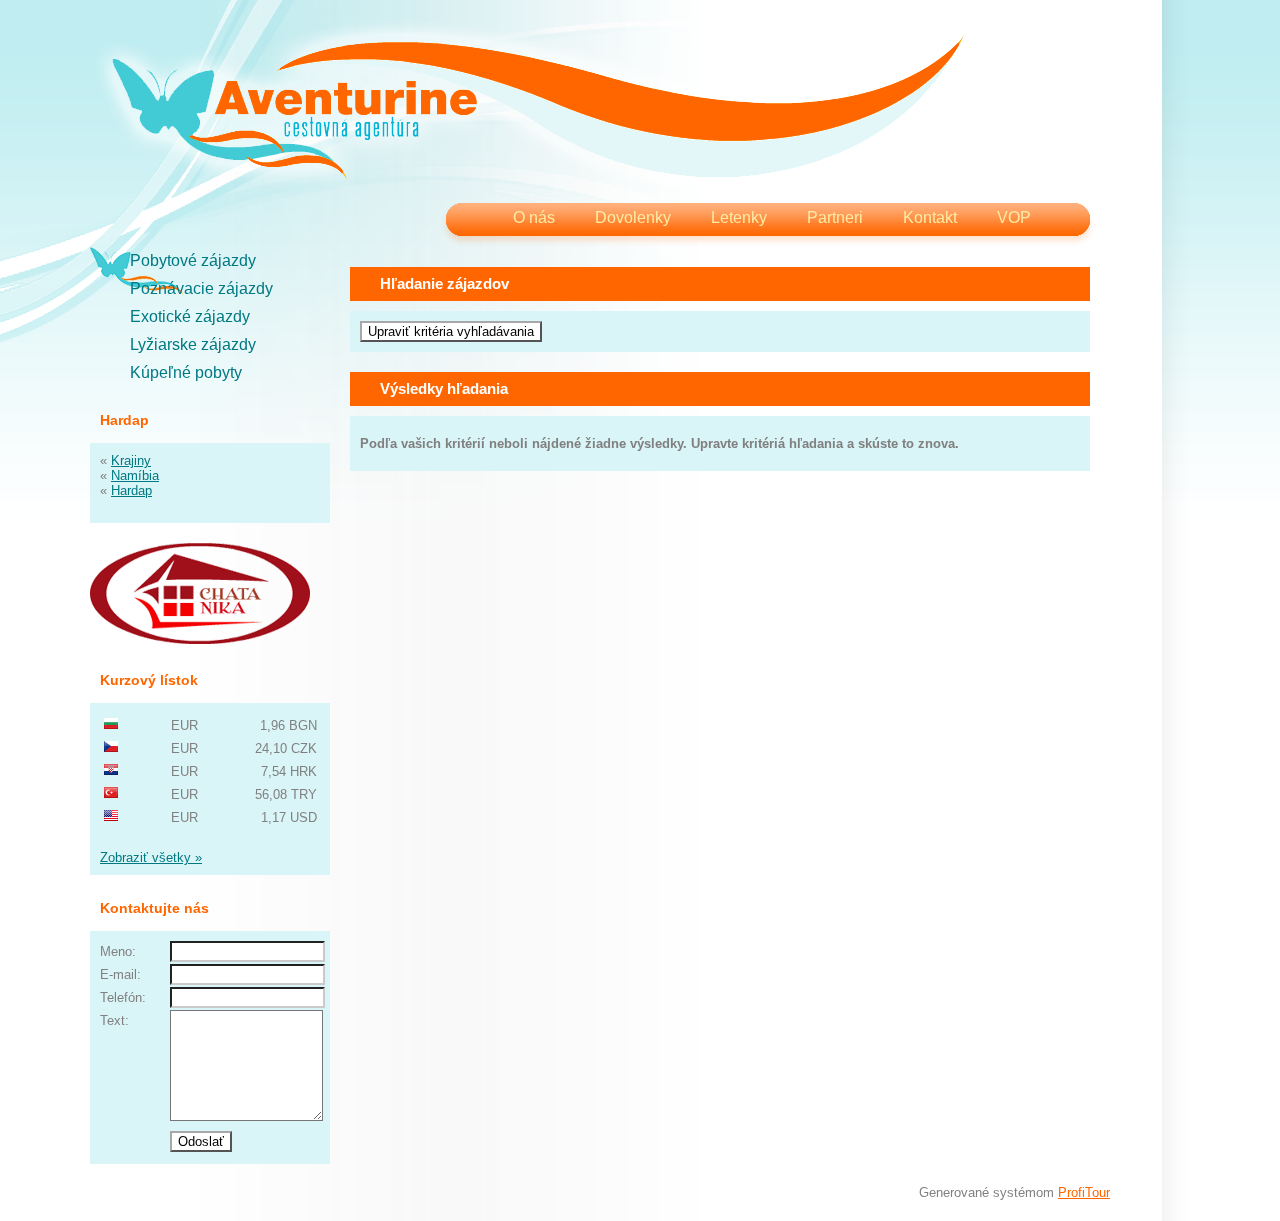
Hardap (131, 490)
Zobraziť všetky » (151, 857)
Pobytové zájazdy (193, 260)
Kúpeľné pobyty (186, 372)
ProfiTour (1084, 1192)
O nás (534, 217)
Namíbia (135, 475)
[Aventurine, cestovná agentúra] (537, 110)
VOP (1014, 217)
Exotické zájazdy (190, 316)
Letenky (739, 217)
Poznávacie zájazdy (201, 288)
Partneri (835, 217)
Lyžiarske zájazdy (193, 344)
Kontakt (930, 217)
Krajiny (131, 460)
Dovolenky (633, 217)
